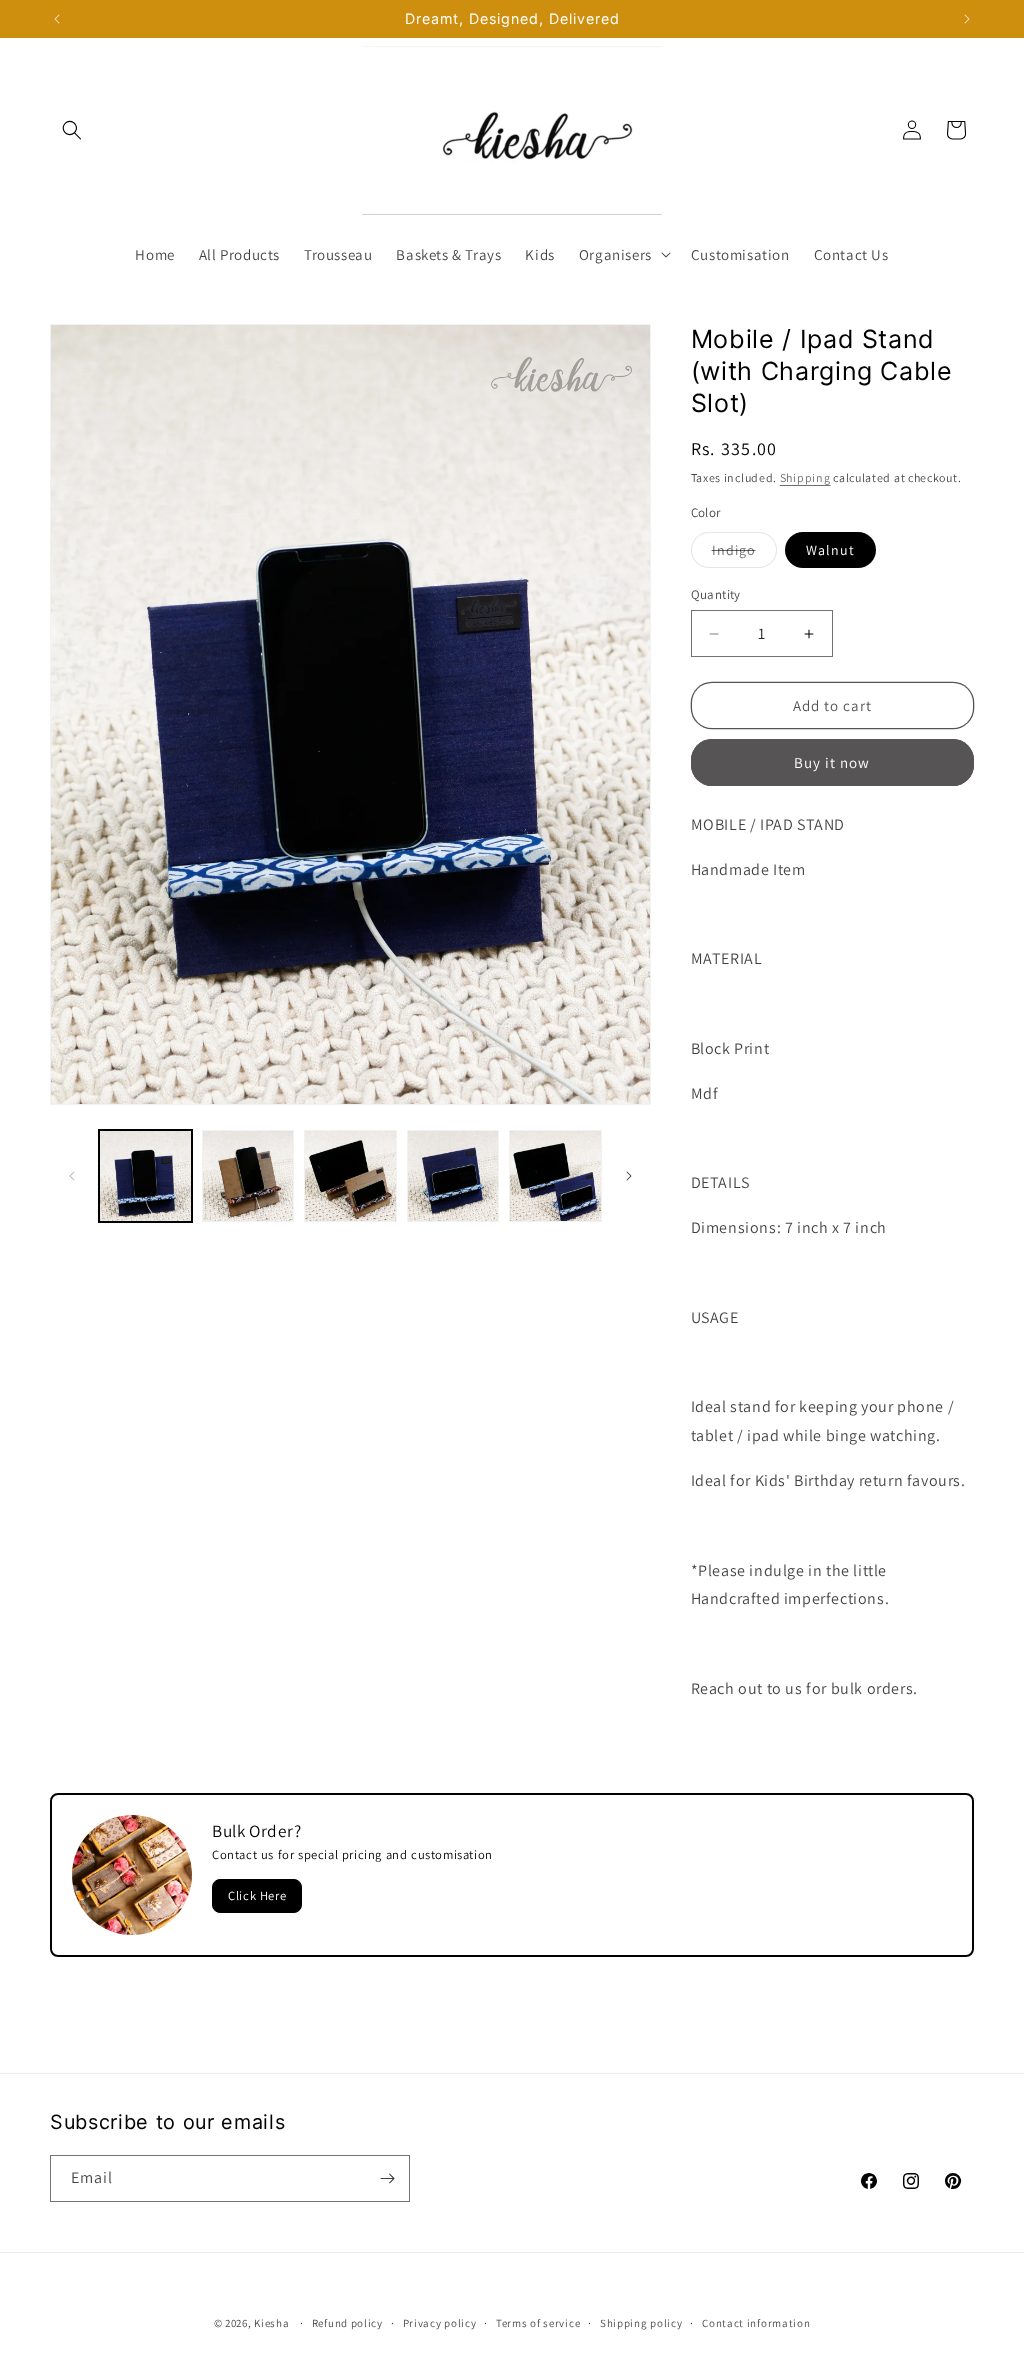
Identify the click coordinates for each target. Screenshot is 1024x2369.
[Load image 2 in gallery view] (248, 1176)
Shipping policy (641, 2323)
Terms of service (538, 2323)
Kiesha (271, 2323)
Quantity (716, 594)
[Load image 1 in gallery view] (145, 1176)
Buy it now (832, 762)
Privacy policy (440, 2323)
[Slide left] (72, 1176)
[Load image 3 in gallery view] (350, 1176)
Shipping (805, 477)
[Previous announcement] (57, 19)
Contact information (756, 2323)
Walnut (830, 550)
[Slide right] (629, 1176)
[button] (72, 130)
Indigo (744, 554)
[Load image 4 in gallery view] (453, 1176)
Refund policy (347, 2323)
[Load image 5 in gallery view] (555, 1176)
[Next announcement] (967, 19)
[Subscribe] (387, 2178)
